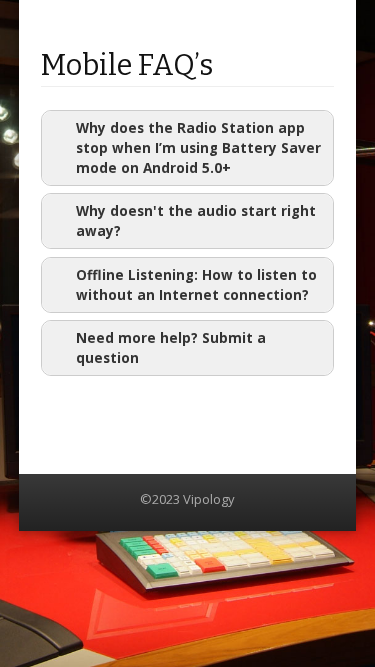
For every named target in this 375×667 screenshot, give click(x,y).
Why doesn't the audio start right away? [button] (196, 221)
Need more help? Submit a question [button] (171, 348)
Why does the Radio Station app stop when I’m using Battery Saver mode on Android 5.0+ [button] (198, 148)
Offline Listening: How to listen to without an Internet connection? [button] (196, 285)
